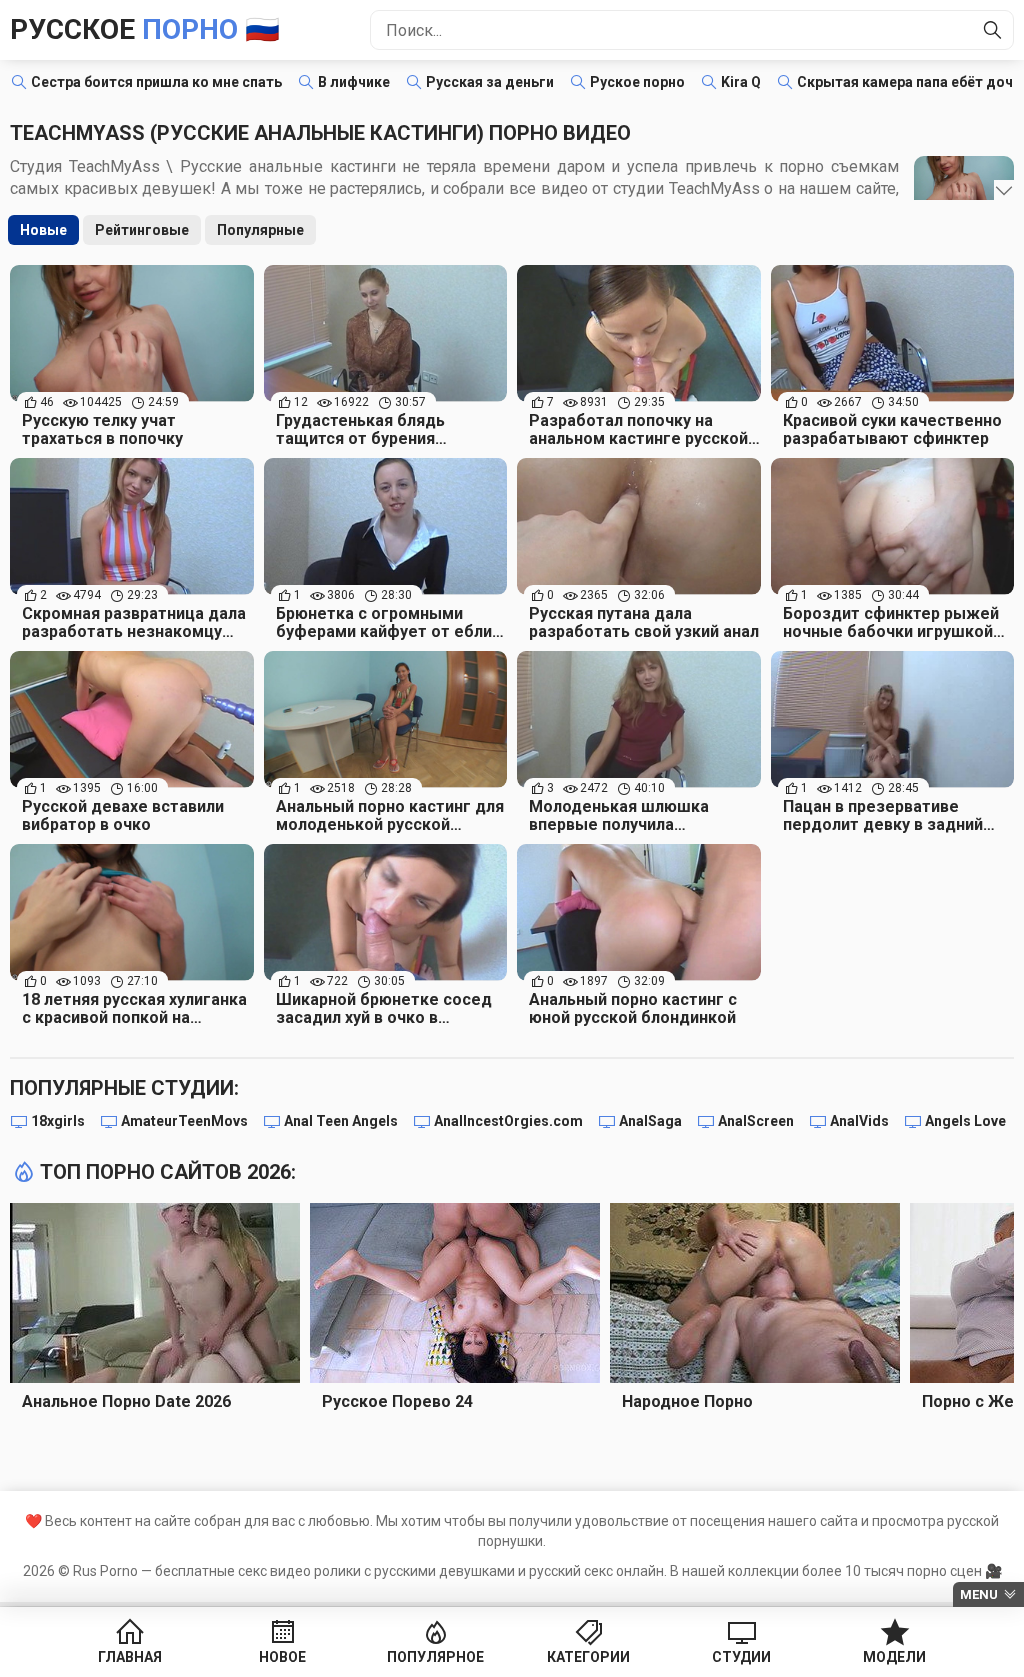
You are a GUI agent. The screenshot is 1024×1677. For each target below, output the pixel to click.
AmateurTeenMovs (184, 1121)
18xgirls (58, 1121)
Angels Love (965, 1121)
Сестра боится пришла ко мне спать (156, 82)
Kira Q (741, 82)
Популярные (260, 230)
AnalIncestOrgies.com (508, 1121)
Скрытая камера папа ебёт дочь (909, 82)
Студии (741, 1657)
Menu (979, 1594)
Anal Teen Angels (341, 1121)
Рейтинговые (142, 230)
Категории (588, 1657)
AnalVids (859, 1121)
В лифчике (354, 82)
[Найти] (993, 30)
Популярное (435, 1657)
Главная (130, 1657)
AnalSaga (650, 1121)
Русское (145, 29)
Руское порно (637, 82)
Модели (894, 1657)
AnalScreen (756, 1121)
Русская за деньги (490, 82)
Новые (43, 230)
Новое (282, 1657)
